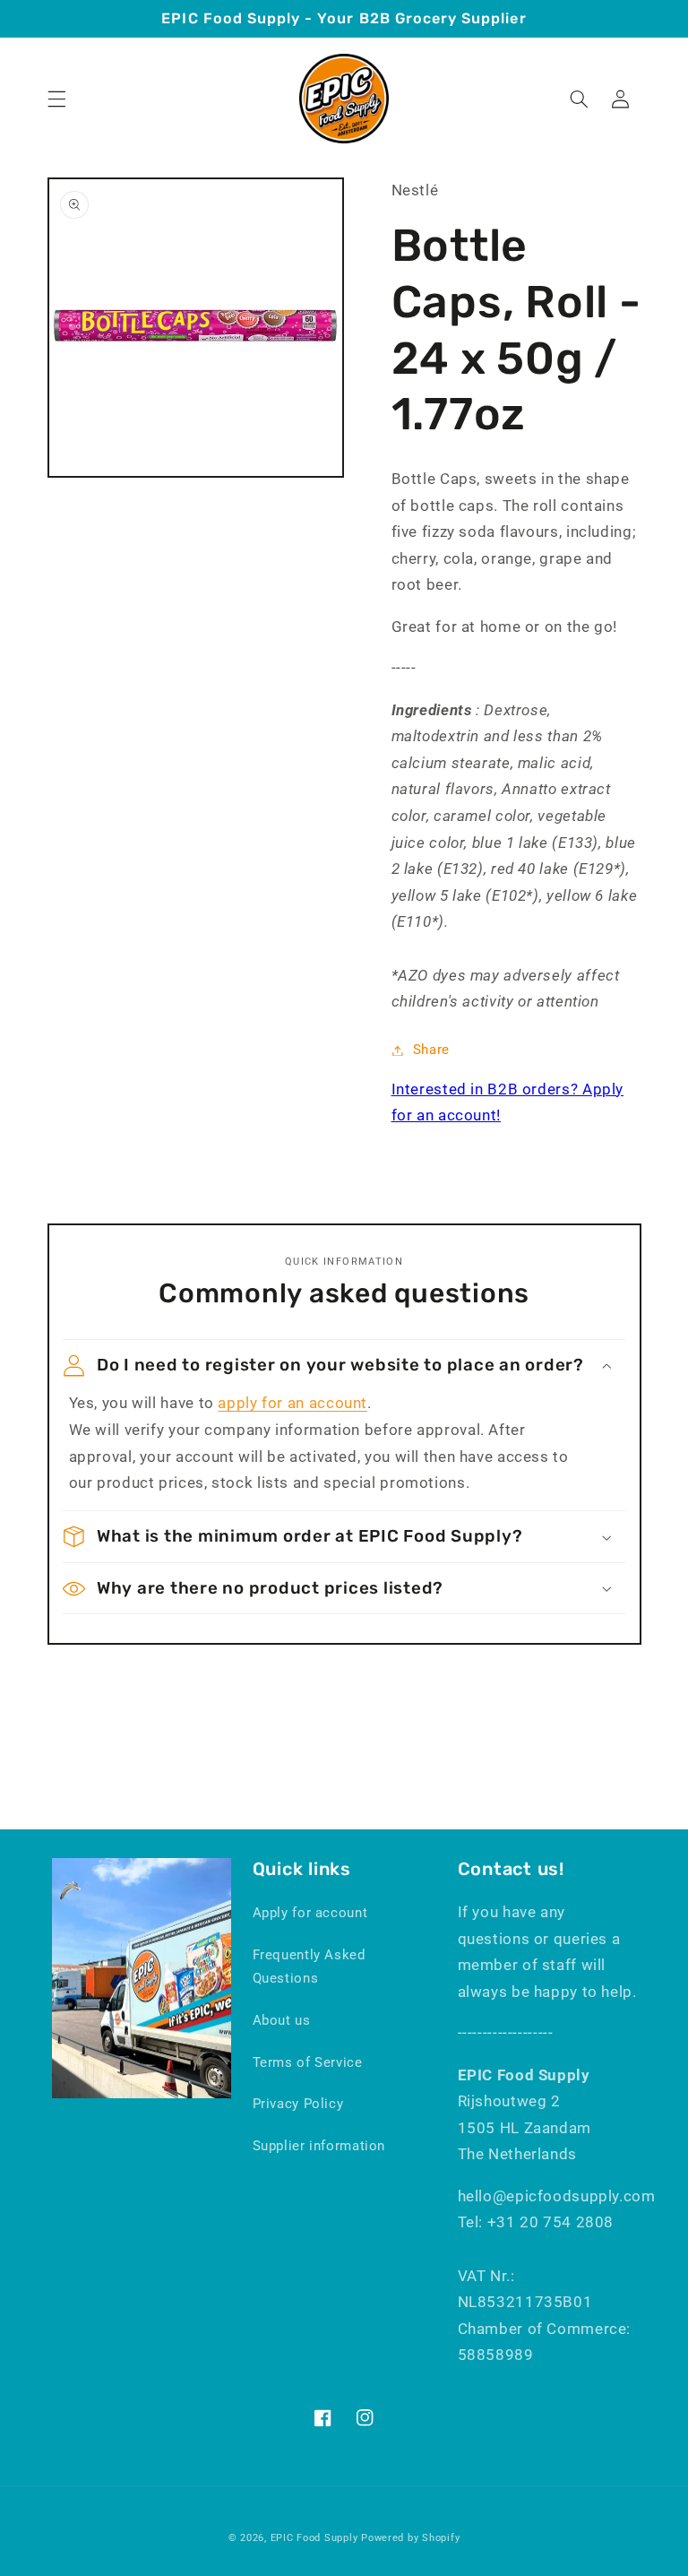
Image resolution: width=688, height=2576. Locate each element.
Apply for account (310, 1913)
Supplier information (319, 2146)
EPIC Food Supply (314, 2538)
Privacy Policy (298, 2104)
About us (282, 2020)
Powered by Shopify (410, 2538)
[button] (56, 99)
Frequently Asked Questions (309, 1967)
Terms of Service (308, 2062)
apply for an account (292, 1403)
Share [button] (431, 1050)
